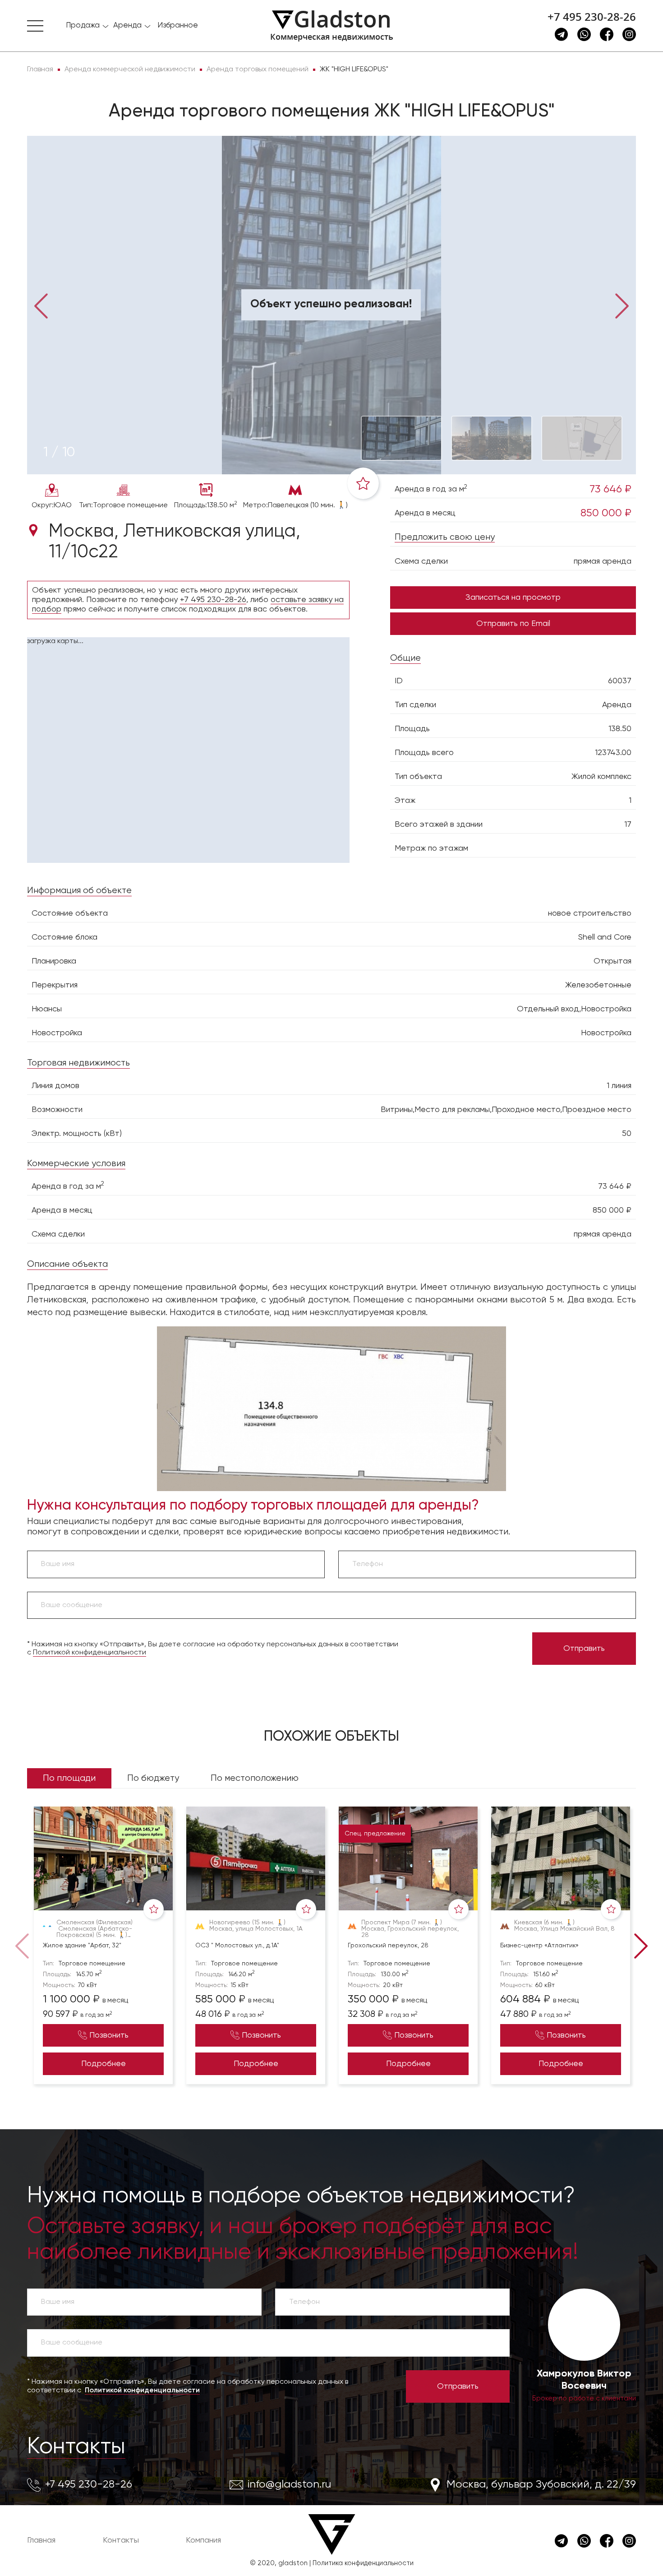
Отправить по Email (513, 624)
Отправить (584, 1649)
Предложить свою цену (445, 537)
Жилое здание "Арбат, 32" (82, 1946)
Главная (41, 2540)
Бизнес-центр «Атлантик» (539, 1946)
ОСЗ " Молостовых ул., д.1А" (237, 1946)
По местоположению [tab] (255, 1778)
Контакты (76, 2447)
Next (622, 305)
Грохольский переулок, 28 (388, 1946)
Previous (41, 305)
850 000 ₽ (606, 513)
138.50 (620, 729)
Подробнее (104, 2064)
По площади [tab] (69, 1778)
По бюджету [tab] (153, 1778)
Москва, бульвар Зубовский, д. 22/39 (541, 2484)
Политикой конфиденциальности (90, 1653)
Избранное (178, 25)
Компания (203, 2540)
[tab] (59, 453)
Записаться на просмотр (513, 598)
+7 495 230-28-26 (592, 17)
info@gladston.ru (289, 2484)
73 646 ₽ (610, 489)
